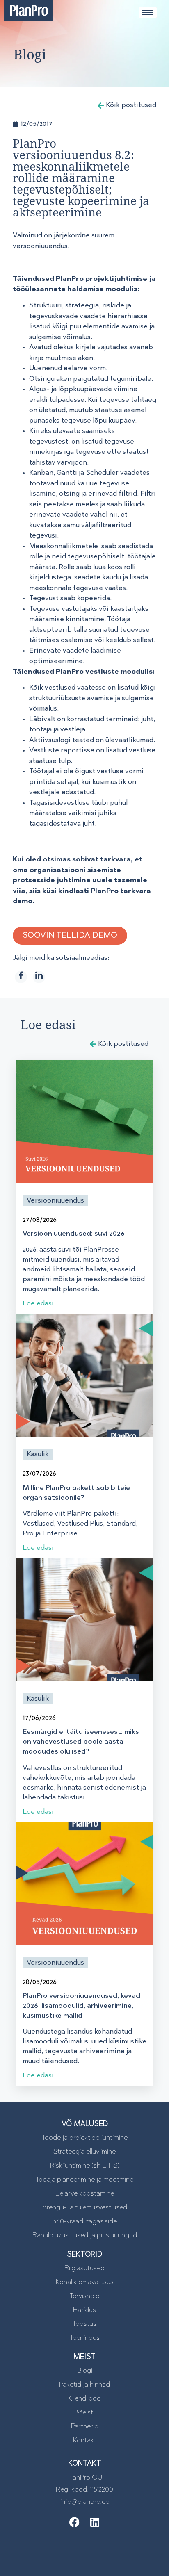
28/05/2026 (40, 1982)
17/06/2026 (39, 1718)
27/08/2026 (40, 1220)
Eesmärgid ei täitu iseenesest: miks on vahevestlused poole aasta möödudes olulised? (81, 1742)
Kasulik (38, 1454)
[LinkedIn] (39, 977)
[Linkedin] (95, 2522)
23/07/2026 (39, 1474)
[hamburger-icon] (148, 13)
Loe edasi (38, 1304)
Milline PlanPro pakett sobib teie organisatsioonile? (76, 1493)
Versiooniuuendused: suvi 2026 (74, 1234)
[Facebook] (21, 977)
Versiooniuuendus (55, 1201)
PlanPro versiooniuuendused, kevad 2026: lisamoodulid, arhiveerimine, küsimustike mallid (81, 2006)
